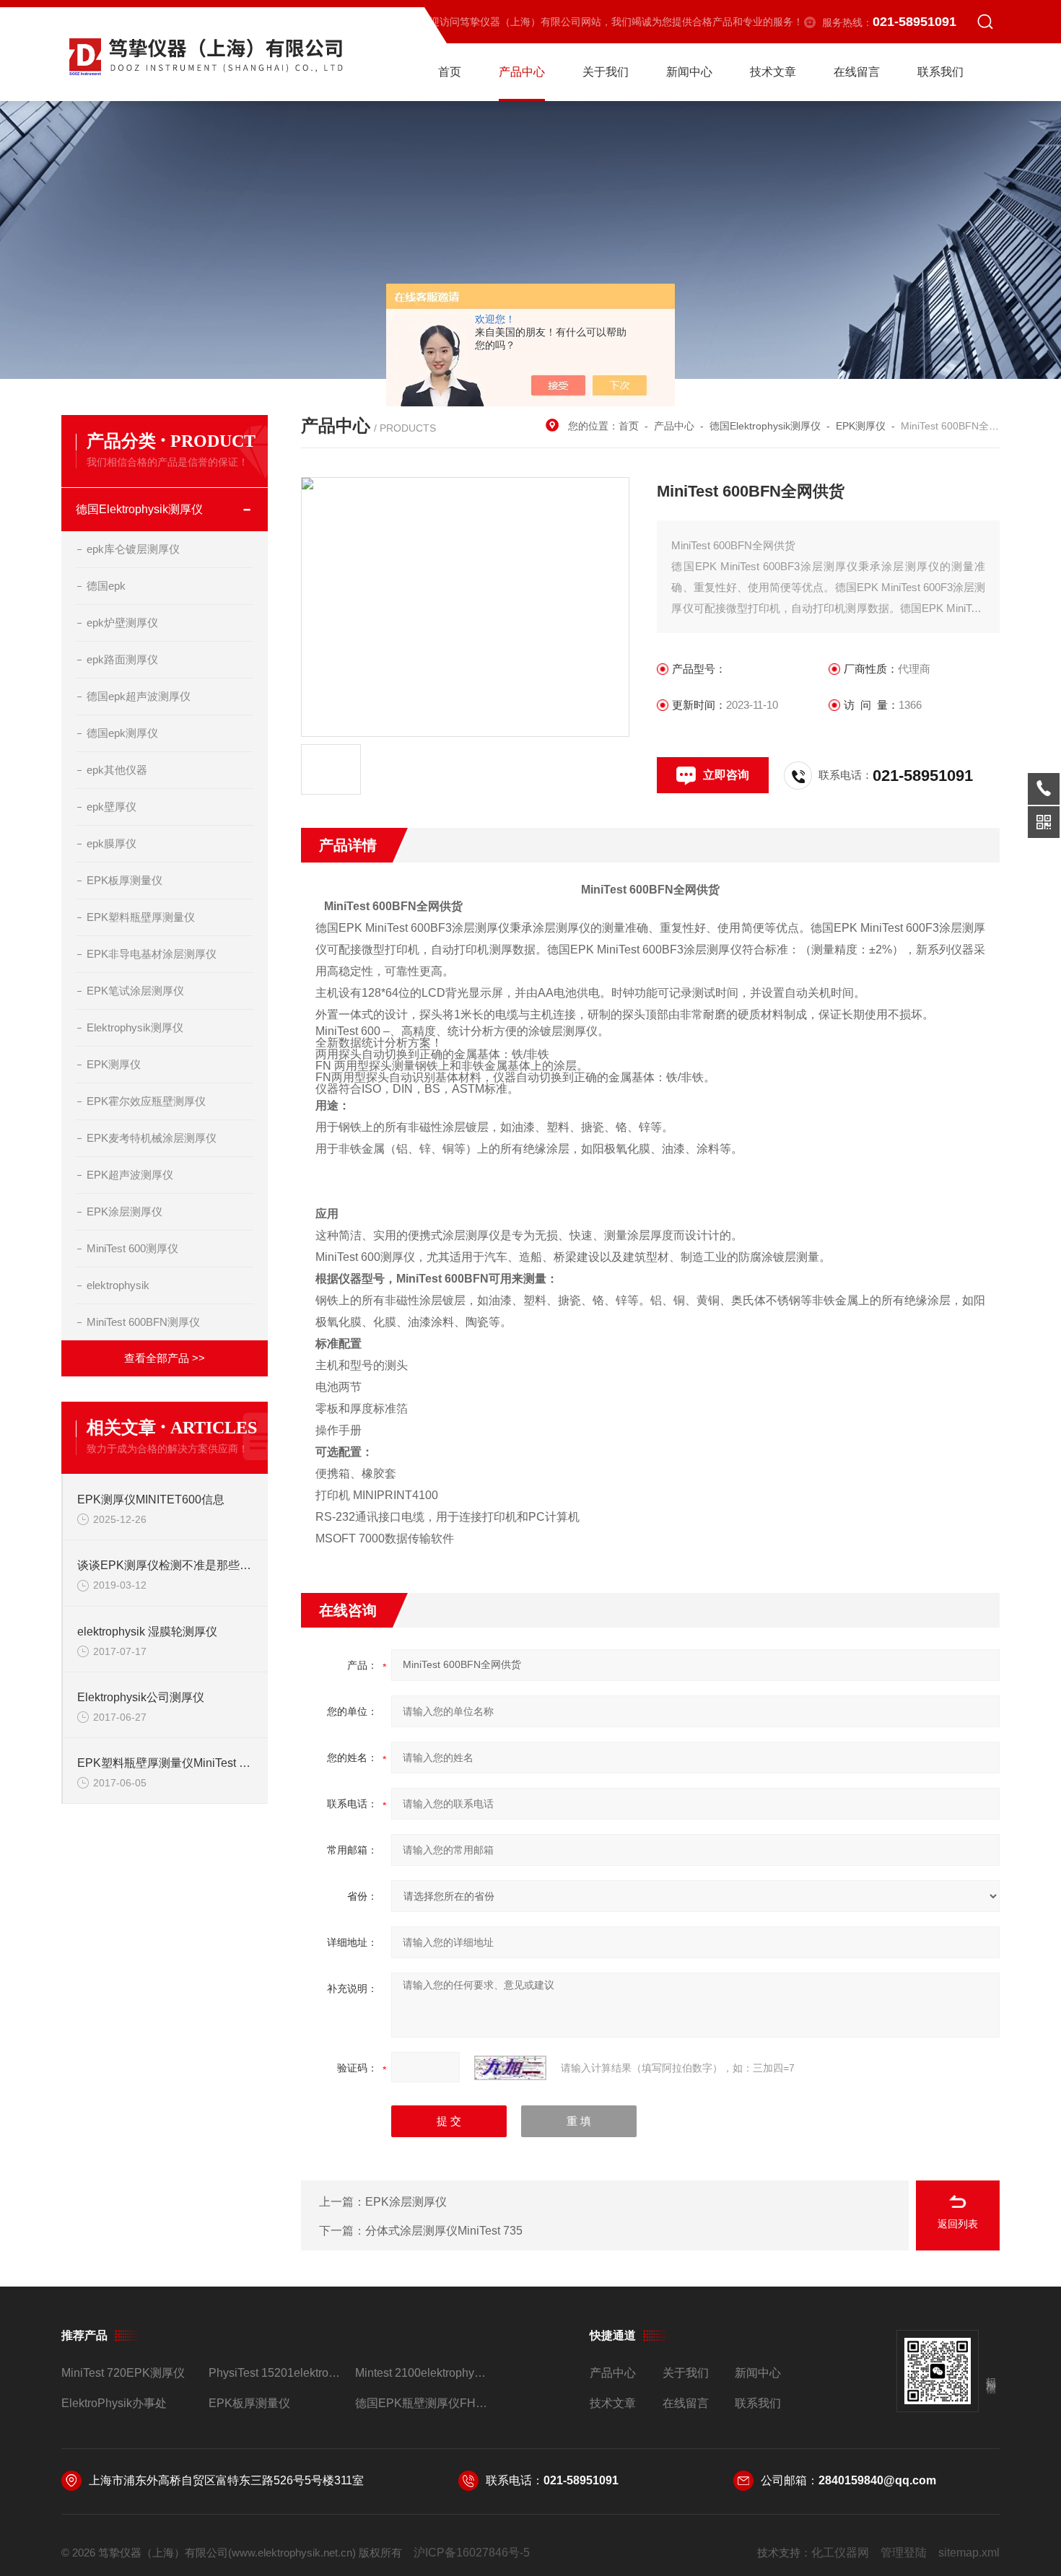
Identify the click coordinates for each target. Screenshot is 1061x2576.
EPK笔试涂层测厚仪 (135, 991)
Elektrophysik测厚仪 (135, 1027)
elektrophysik (118, 1285)
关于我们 (606, 72)
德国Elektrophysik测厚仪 (139, 509)
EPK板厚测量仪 (125, 880)
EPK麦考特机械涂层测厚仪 (152, 1138)
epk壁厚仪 (112, 807)
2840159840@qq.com (877, 2480)
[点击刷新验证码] (510, 2068)
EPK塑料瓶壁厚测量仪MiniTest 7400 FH (165, 1763)
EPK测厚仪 (114, 1064)
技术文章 (773, 72)
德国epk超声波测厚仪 (139, 696)
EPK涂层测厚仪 (125, 1211)
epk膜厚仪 (112, 843)
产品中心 (522, 72)
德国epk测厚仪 (122, 733)
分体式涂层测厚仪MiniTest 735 (444, 2231)
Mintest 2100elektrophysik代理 (423, 2373)
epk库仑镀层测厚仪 (133, 549)
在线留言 (857, 72)
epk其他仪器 (117, 770)
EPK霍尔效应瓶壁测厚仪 (146, 1101)
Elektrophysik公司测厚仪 (141, 1697)
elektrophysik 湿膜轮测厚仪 (147, 1632)
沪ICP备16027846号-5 (472, 2553)
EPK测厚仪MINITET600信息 (151, 1499)
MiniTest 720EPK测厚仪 (123, 2373)
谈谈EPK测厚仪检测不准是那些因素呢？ (165, 1565)
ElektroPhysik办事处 (114, 2403)
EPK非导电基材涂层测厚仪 (152, 954)
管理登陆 (904, 2553)
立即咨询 (726, 775)
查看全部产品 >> (165, 1358)
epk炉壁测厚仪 (122, 623)
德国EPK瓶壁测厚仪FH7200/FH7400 (423, 2403)
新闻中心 (689, 72)
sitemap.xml (969, 2553)
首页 (450, 72)
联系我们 (940, 72)
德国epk (106, 586)
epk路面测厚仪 (122, 659)
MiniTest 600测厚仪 (132, 1248)
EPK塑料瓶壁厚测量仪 (141, 917)
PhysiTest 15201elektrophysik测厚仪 (276, 2373)
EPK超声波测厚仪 (130, 1175)
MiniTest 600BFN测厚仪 (143, 1322)
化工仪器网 (840, 2553)
